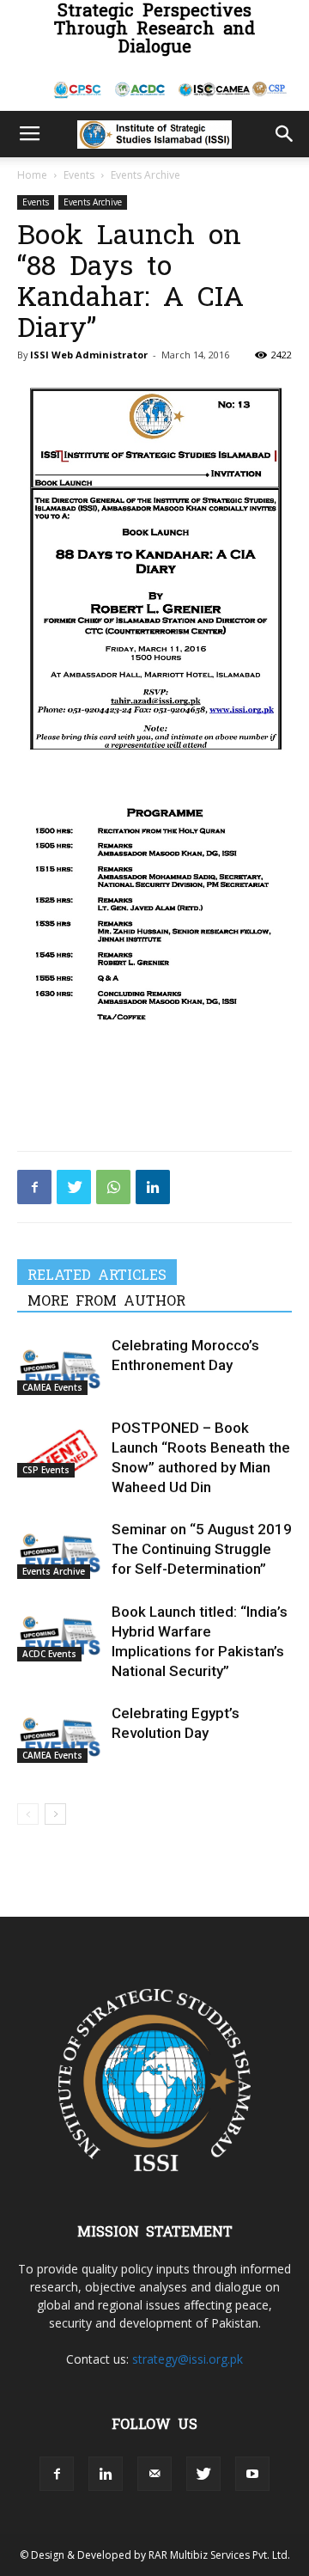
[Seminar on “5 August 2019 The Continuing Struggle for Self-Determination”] (60, 1549)
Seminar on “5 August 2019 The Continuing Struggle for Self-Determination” (202, 1549)
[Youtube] (252, 2474)
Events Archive (145, 175)
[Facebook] (34, 1187)
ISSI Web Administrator (89, 355)
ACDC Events (49, 1654)
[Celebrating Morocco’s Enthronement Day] (60, 1365)
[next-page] (55, 1814)
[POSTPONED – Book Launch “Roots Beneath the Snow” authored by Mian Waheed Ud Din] (60, 1448)
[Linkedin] (153, 1187)
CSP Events (46, 1470)
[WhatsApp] (113, 1187)
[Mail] (154, 2474)
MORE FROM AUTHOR (106, 1300)
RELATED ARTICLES (97, 1274)
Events (79, 175)
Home (32, 175)
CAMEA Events (52, 1387)
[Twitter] (74, 1187)
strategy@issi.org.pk (188, 2359)
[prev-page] (28, 1814)
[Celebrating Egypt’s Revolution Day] (60, 1733)
